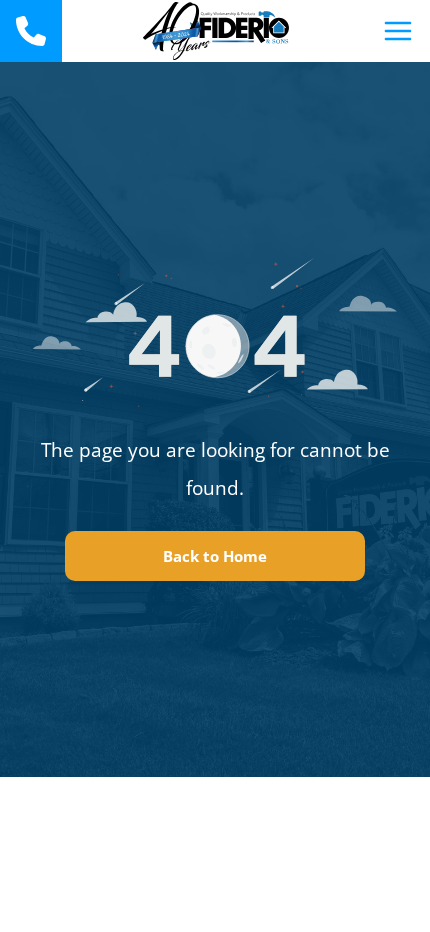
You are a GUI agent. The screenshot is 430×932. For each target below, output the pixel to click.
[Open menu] (398, 31)
